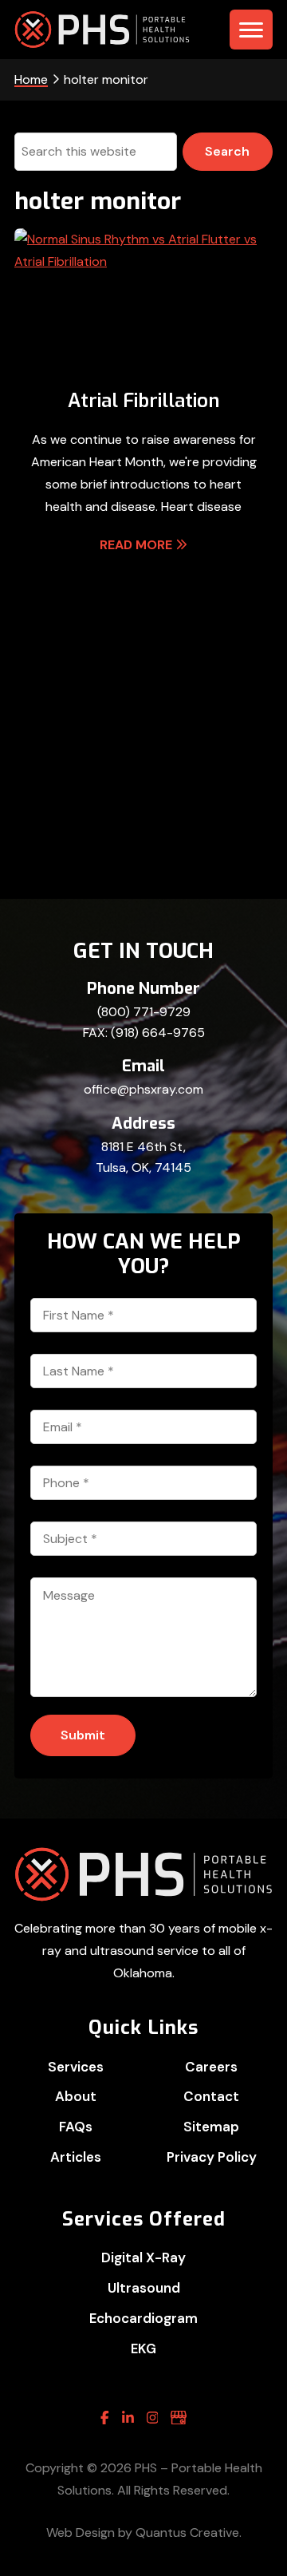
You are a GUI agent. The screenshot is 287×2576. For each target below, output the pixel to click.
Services (76, 2067)
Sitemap (211, 2127)
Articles (76, 2157)
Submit (83, 1735)
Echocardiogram (143, 2318)
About (76, 2096)
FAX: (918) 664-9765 (144, 1033)
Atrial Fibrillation (143, 401)
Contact (211, 2096)
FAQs (76, 2127)
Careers (211, 2067)
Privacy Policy (212, 2157)
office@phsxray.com (143, 1089)
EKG (143, 2348)
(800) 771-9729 (144, 1012)
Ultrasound (144, 2288)
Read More (136, 545)
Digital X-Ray (143, 2257)
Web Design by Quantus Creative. (144, 2532)
